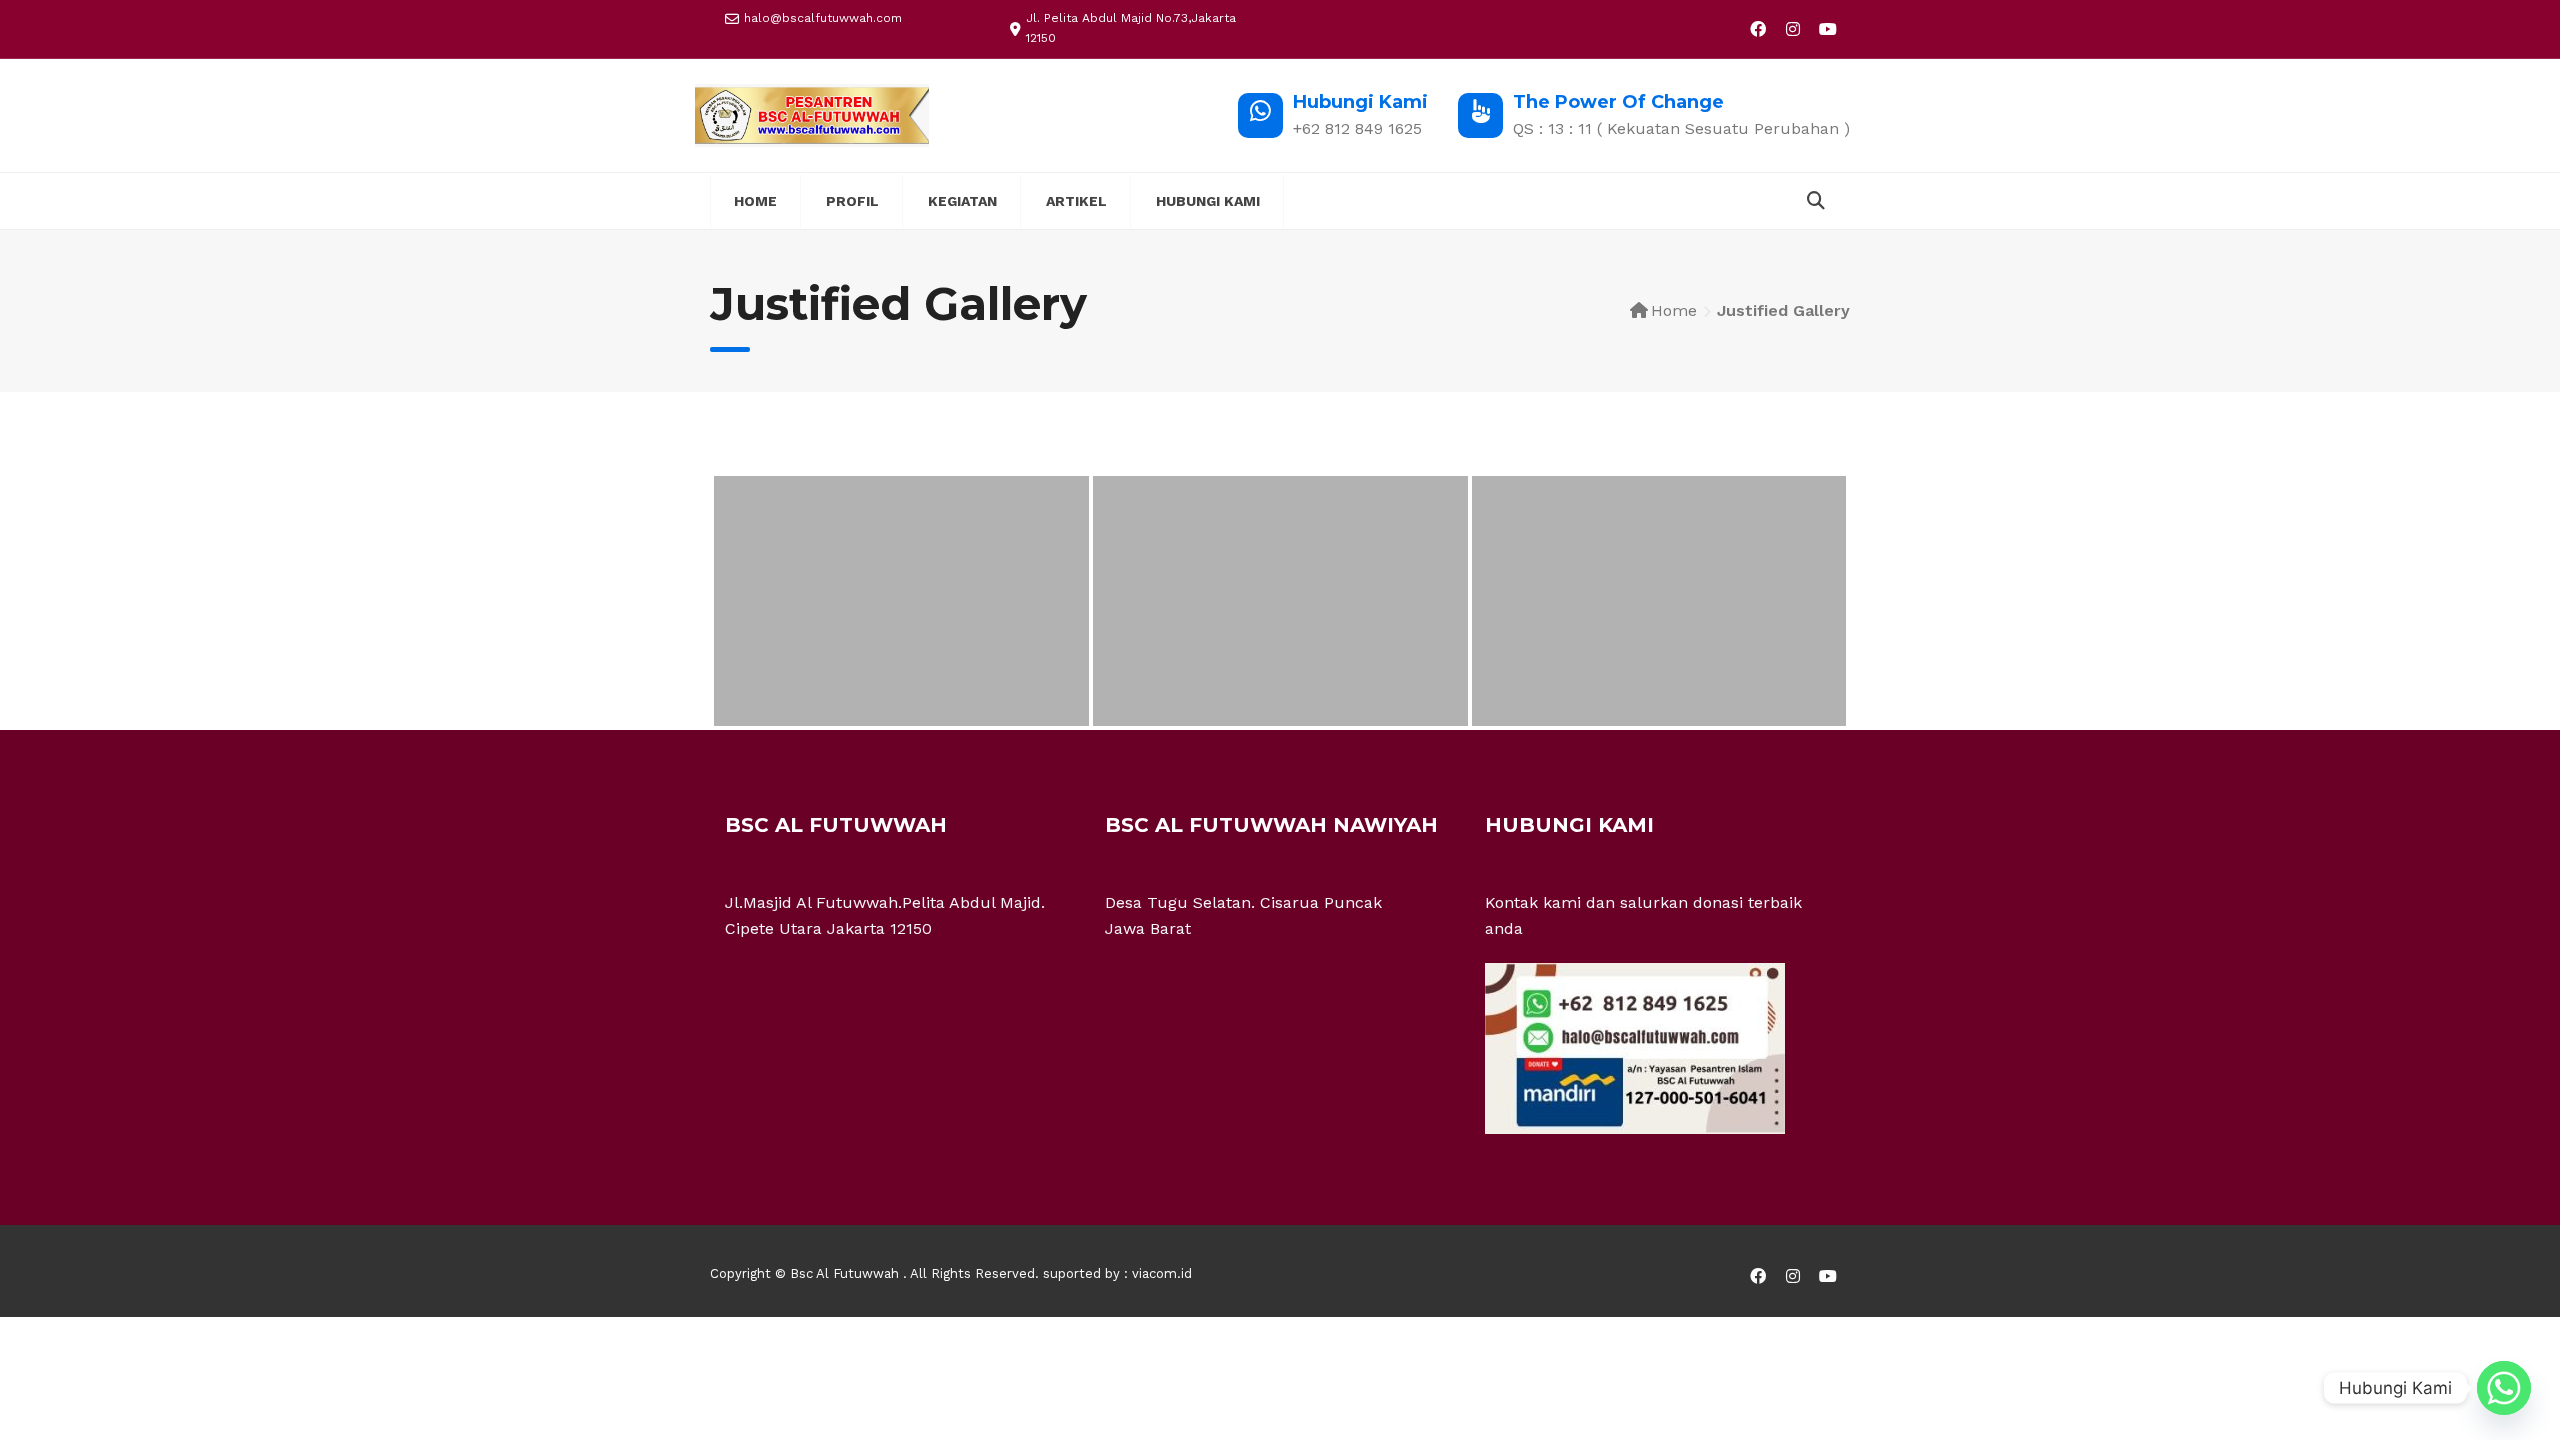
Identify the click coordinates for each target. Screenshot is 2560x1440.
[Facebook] (1757, 28)
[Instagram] (1792, 28)
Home (755, 201)
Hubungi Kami (1208, 201)
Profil (852, 201)
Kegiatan (962, 201)
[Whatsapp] (2504, 1388)
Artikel (1076, 201)
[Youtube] (1827, 28)
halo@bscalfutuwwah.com (823, 18)
